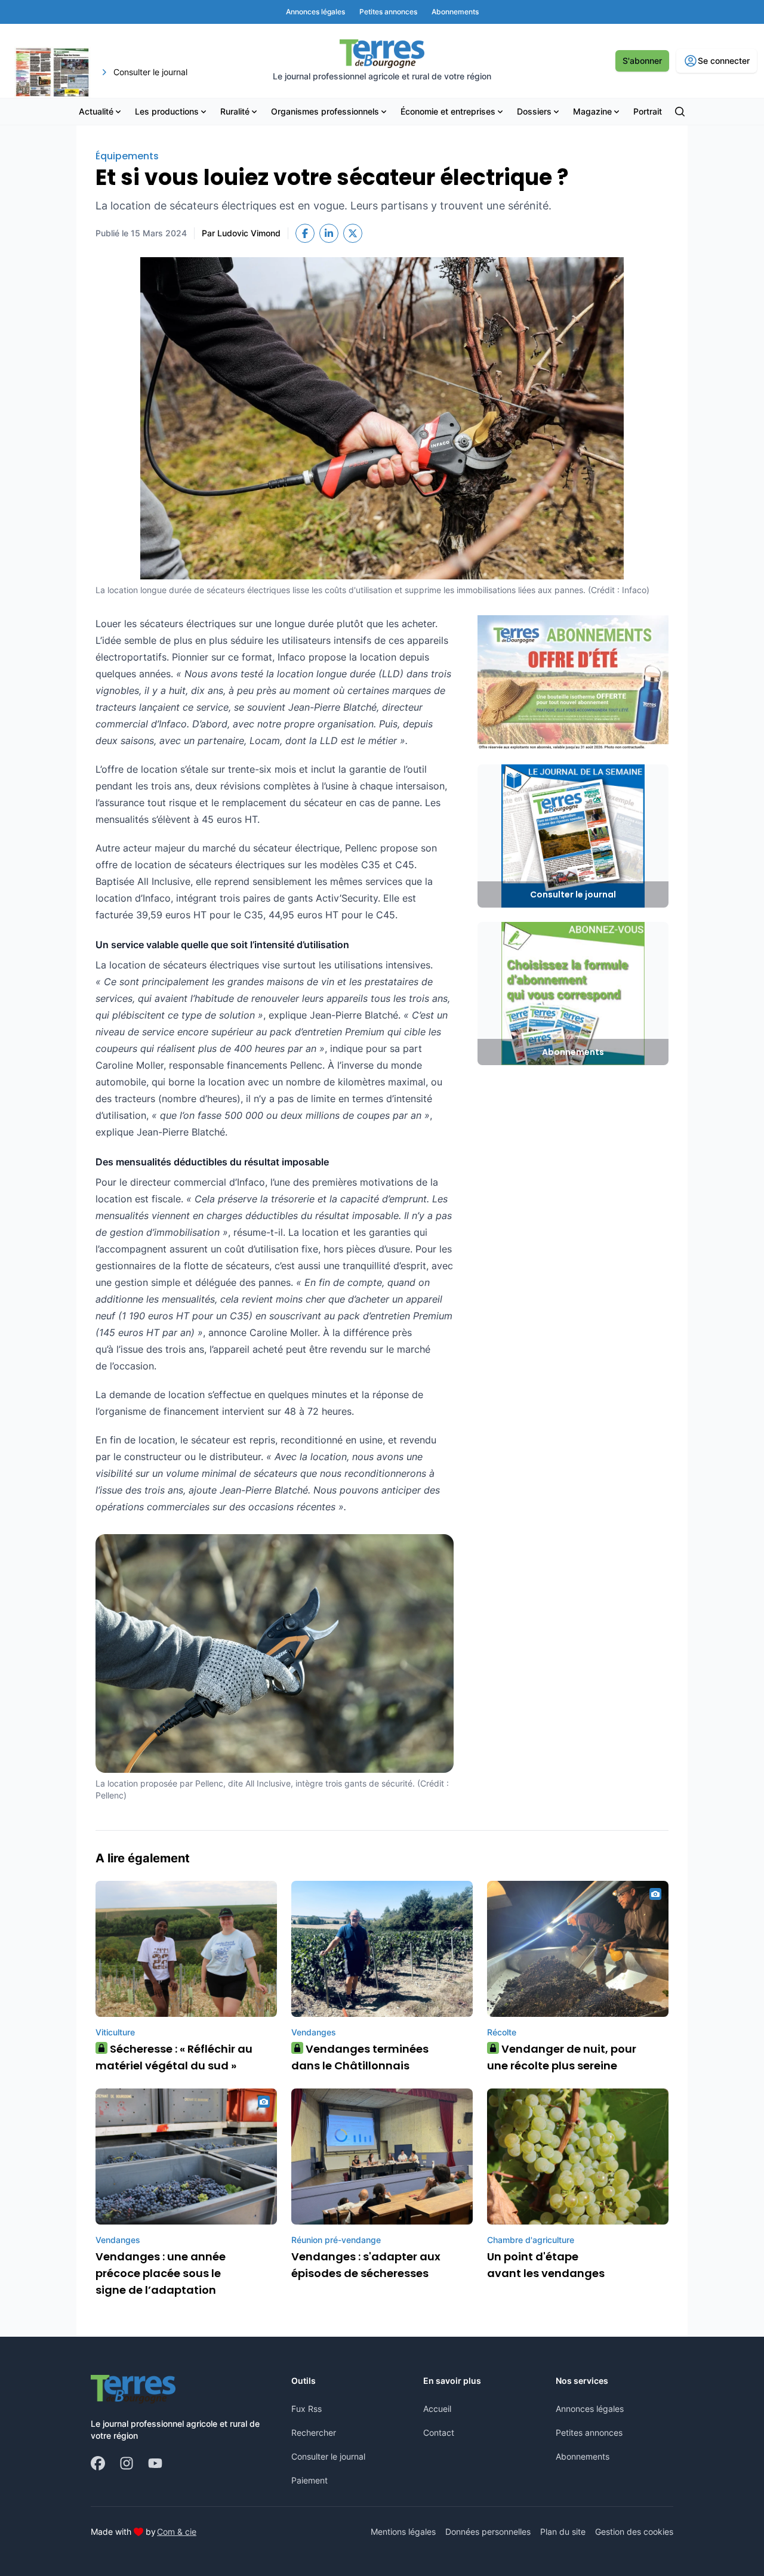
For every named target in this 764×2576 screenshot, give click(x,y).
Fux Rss (306, 2409)
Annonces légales (590, 2409)
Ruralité (235, 111)
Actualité (96, 111)
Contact (439, 2432)
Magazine (592, 111)
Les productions (167, 111)
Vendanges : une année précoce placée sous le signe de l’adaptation (161, 2273)
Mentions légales (403, 2532)
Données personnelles (488, 2532)
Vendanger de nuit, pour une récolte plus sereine (562, 2057)
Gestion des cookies (634, 2532)
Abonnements (583, 2456)
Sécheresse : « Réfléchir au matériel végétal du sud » (174, 2057)
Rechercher (314, 2432)
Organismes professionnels (325, 111)
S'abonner (642, 61)
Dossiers (534, 111)
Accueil (437, 2409)
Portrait (648, 111)
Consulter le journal (328, 2456)
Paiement (309, 2480)
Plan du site (563, 2532)
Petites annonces (589, 2432)
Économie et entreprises (448, 111)
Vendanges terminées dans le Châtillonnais (360, 2057)
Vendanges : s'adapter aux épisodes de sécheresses (366, 2265)
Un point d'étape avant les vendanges (546, 2265)
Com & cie (177, 2531)
